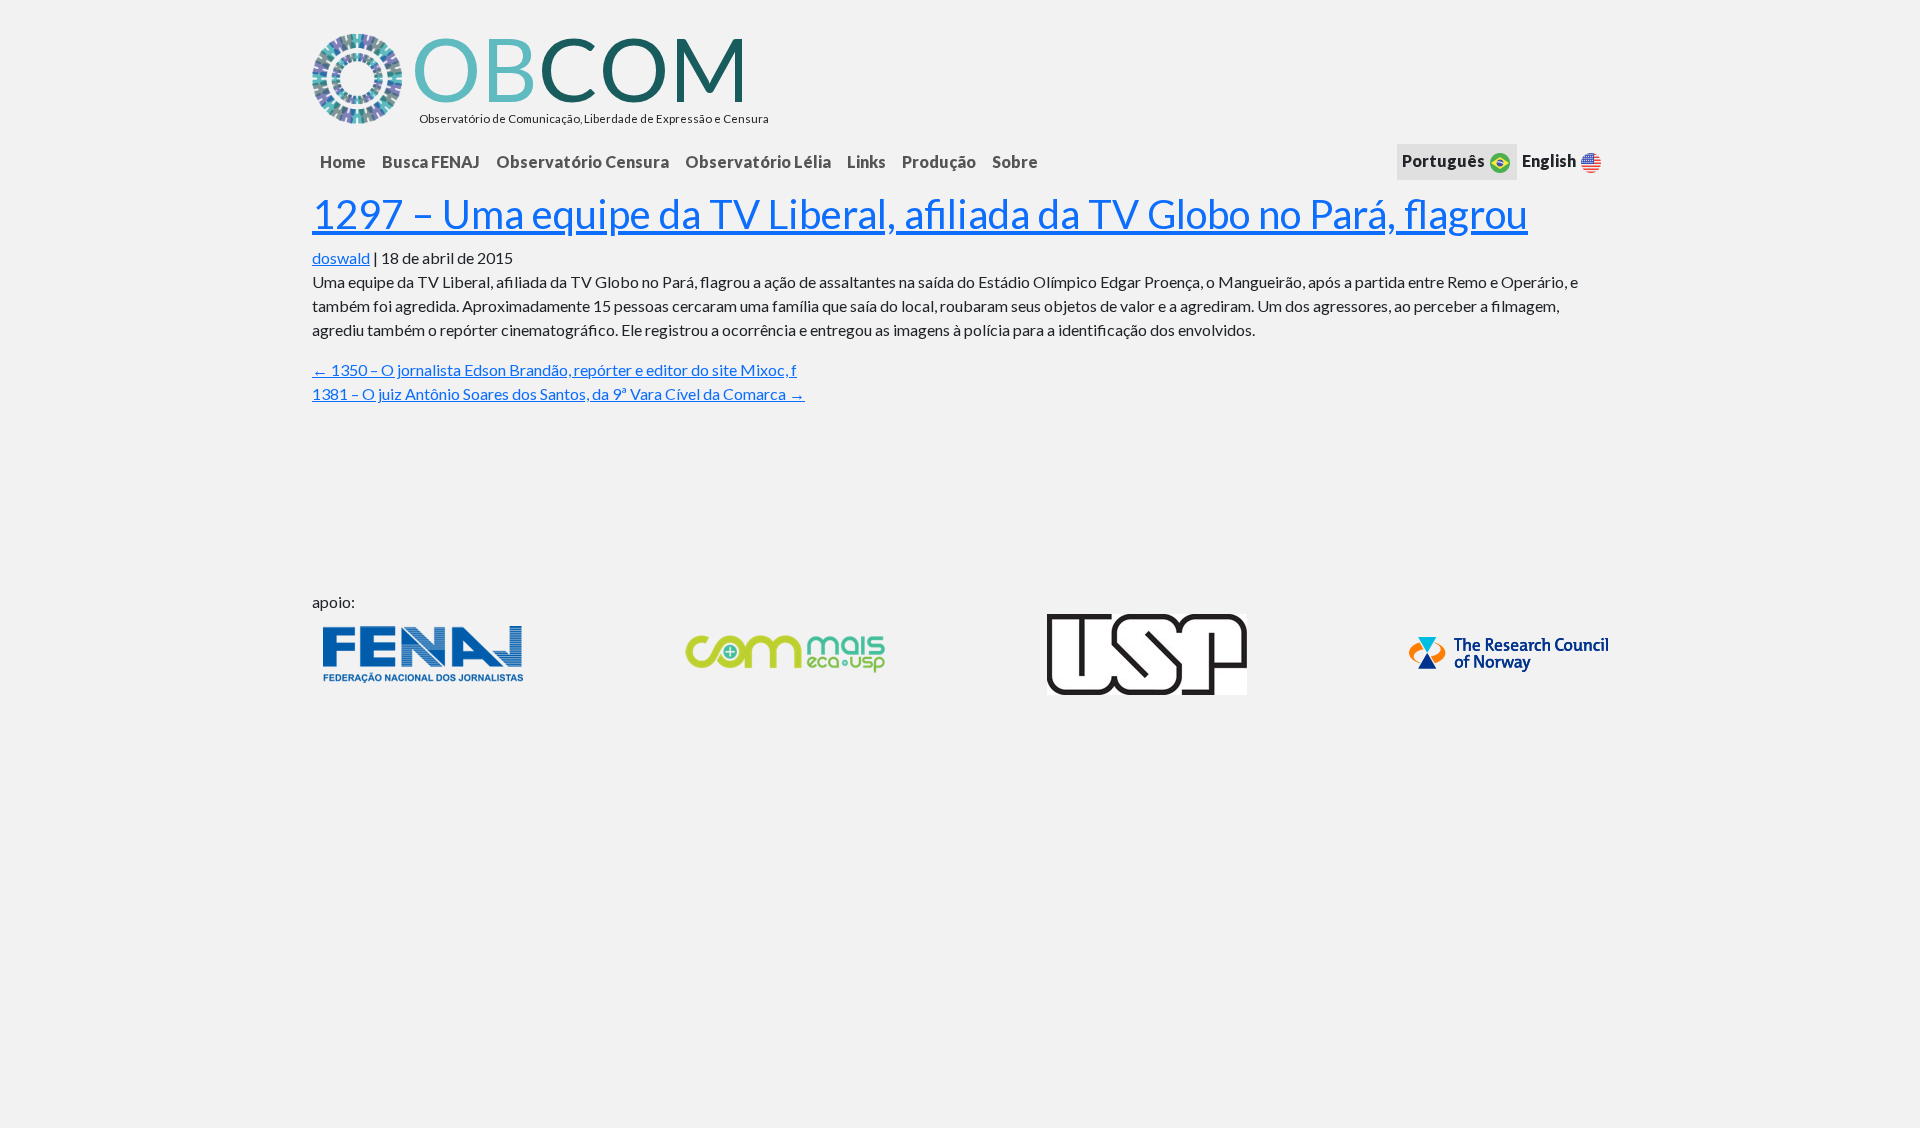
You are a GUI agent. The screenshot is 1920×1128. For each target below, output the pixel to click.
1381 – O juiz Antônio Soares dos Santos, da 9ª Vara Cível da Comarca (558, 393)
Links (866, 161)
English (1550, 160)
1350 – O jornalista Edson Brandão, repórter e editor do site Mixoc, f (554, 369)
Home (343, 161)
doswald (341, 257)
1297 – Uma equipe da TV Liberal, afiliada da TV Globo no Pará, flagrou (920, 214)
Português (1445, 160)
